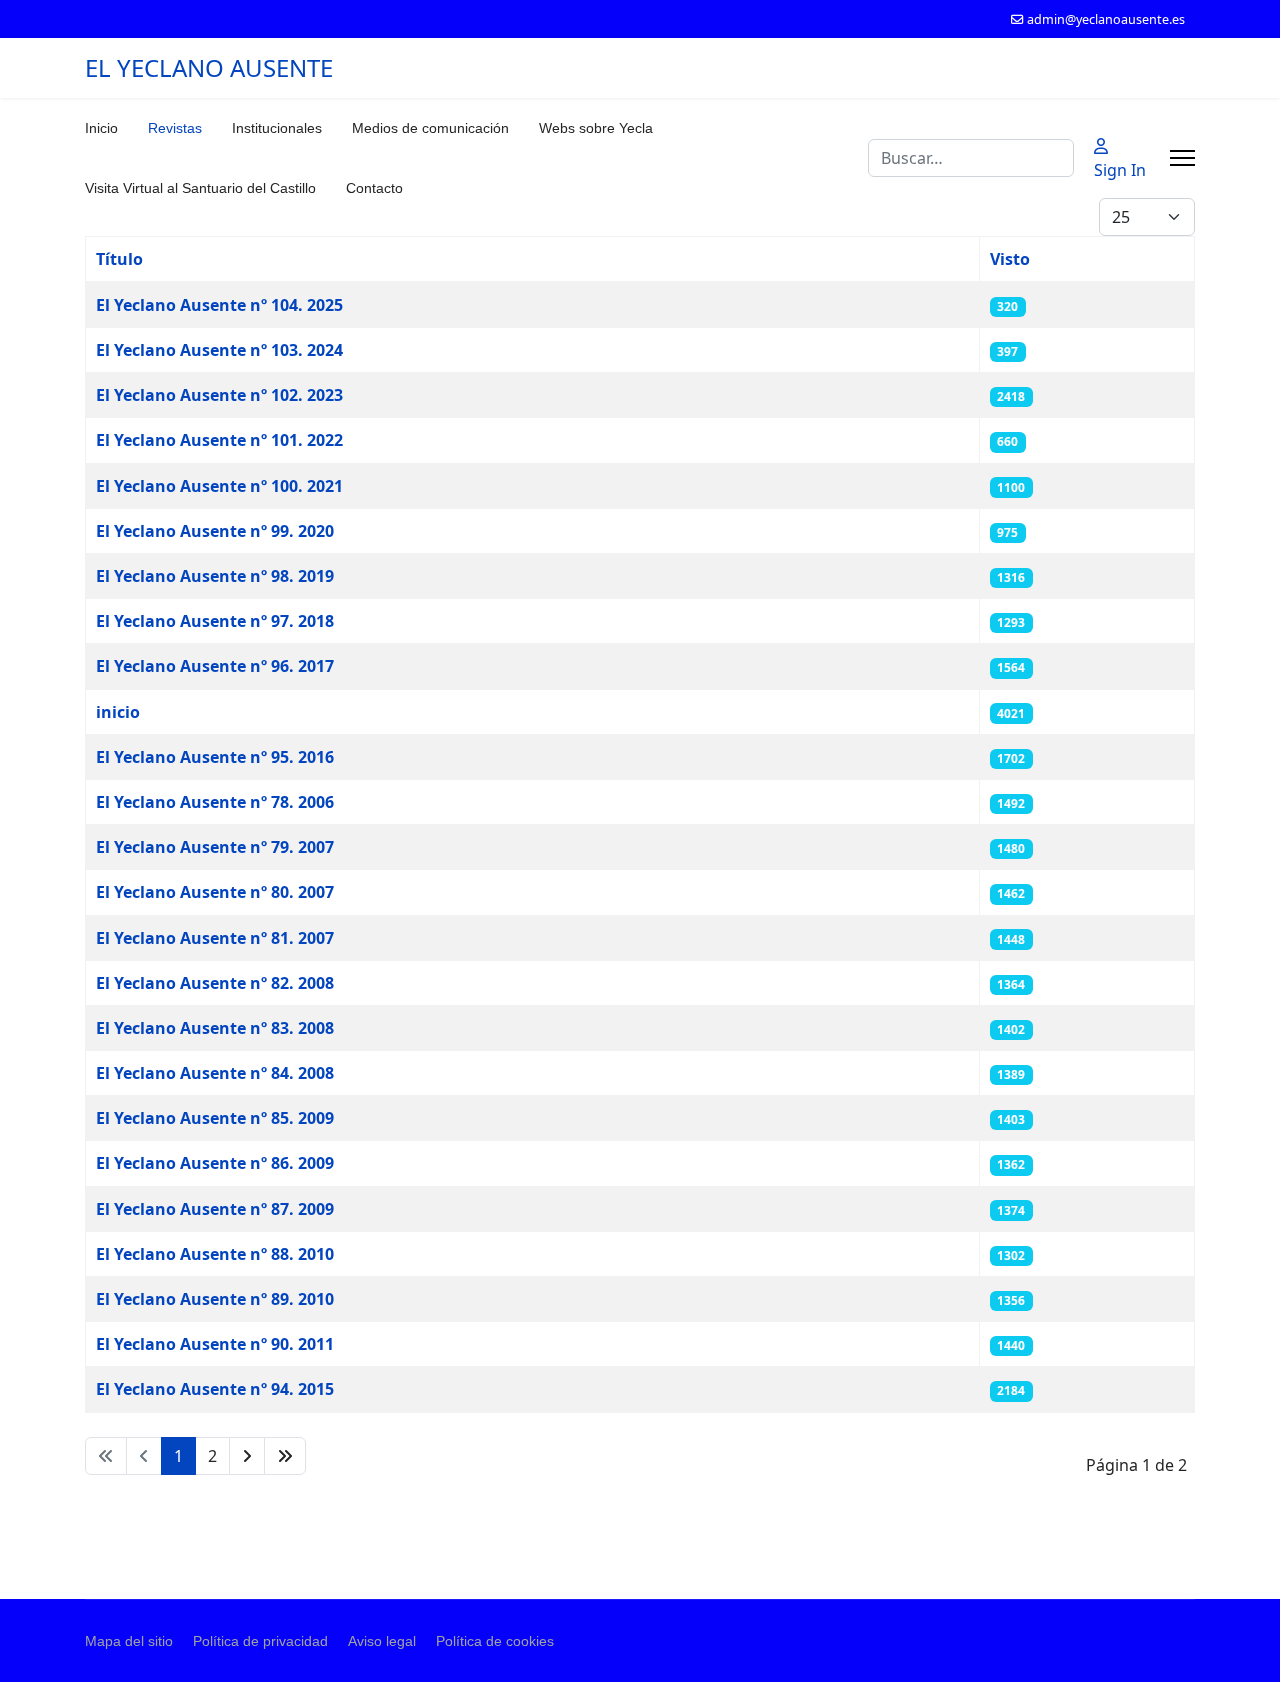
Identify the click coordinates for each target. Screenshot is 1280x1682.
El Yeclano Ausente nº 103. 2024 (219, 350)
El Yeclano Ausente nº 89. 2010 (215, 1299)
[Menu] (1182, 158)
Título (119, 259)
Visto (1010, 259)
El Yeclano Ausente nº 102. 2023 (219, 395)
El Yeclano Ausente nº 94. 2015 (215, 1389)
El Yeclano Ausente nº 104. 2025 (219, 305)
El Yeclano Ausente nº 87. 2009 (215, 1209)
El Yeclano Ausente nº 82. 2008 (215, 983)
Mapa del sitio (129, 1641)
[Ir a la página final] (285, 1456)
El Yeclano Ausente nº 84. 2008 (215, 1073)
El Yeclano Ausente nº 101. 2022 (219, 440)
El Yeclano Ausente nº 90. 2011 (215, 1344)
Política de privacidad (260, 1641)
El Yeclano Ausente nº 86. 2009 (215, 1163)
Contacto (374, 188)
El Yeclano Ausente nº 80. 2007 (215, 892)
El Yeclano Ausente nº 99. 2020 (215, 531)
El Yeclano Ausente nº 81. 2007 (215, 938)
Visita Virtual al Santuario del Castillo (200, 188)
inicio (118, 712)
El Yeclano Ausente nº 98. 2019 (215, 576)
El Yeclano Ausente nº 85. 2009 (215, 1118)
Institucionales (277, 128)
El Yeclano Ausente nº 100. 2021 (219, 486)
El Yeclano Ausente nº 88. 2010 (215, 1254)
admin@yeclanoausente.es (1106, 19)
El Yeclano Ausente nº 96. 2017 (215, 666)
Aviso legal (382, 1641)
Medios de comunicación (430, 128)
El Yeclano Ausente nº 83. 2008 (215, 1028)
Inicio (101, 128)
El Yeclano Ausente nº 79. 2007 (215, 847)
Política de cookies (495, 1641)
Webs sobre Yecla (596, 128)
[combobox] (971, 158)
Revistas (175, 128)
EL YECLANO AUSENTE (209, 68)
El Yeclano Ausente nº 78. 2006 (215, 802)
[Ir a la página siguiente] (247, 1456)
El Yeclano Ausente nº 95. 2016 (215, 757)
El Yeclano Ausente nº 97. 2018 (215, 621)
